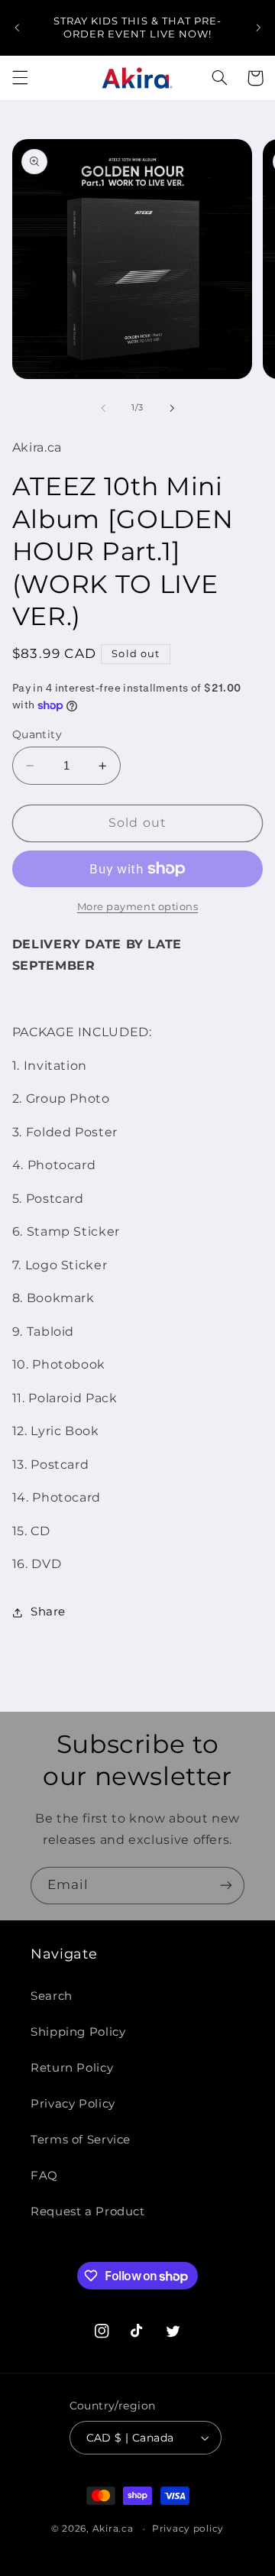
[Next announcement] (258, 28)
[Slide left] (103, 408)
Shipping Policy (78, 2032)
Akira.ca (113, 2529)
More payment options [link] (138, 907)
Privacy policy (188, 2529)
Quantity (37, 734)
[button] (20, 78)
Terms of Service (81, 2140)
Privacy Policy (73, 2104)
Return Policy (72, 2068)
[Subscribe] (226, 1886)
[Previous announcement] (17, 28)
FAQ (44, 2176)
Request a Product (88, 2211)
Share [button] (48, 1612)
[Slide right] (172, 408)
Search (52, 1996)
